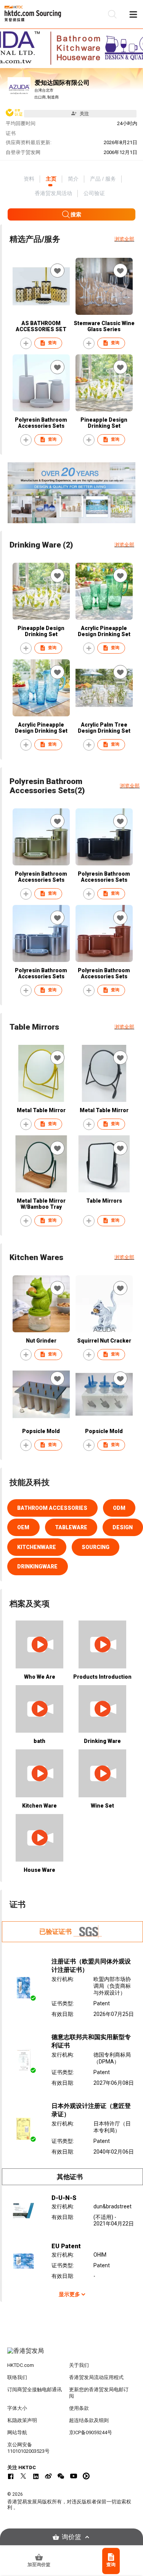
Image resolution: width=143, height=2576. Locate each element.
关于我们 (79, 2365)
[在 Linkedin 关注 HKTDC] (36, 2476)
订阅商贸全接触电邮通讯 (35, 2390)
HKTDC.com (21, 2365)
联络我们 (17, 2377)
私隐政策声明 (22, 2420)
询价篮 (71, 2537)
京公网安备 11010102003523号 (28, 2448)
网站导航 (17, 2432)
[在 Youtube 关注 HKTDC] (74, 2476)
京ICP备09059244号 (91, 2432)
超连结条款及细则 (89, 2420)
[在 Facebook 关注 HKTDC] (11, 2476)
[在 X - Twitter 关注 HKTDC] (23, 2476)
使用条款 (79, 2408)
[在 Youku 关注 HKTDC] (86, 2476)
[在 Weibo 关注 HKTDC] (48, 2476)
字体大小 (17, 2408)
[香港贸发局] (72, 2355)
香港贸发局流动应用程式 (96, 2377)
